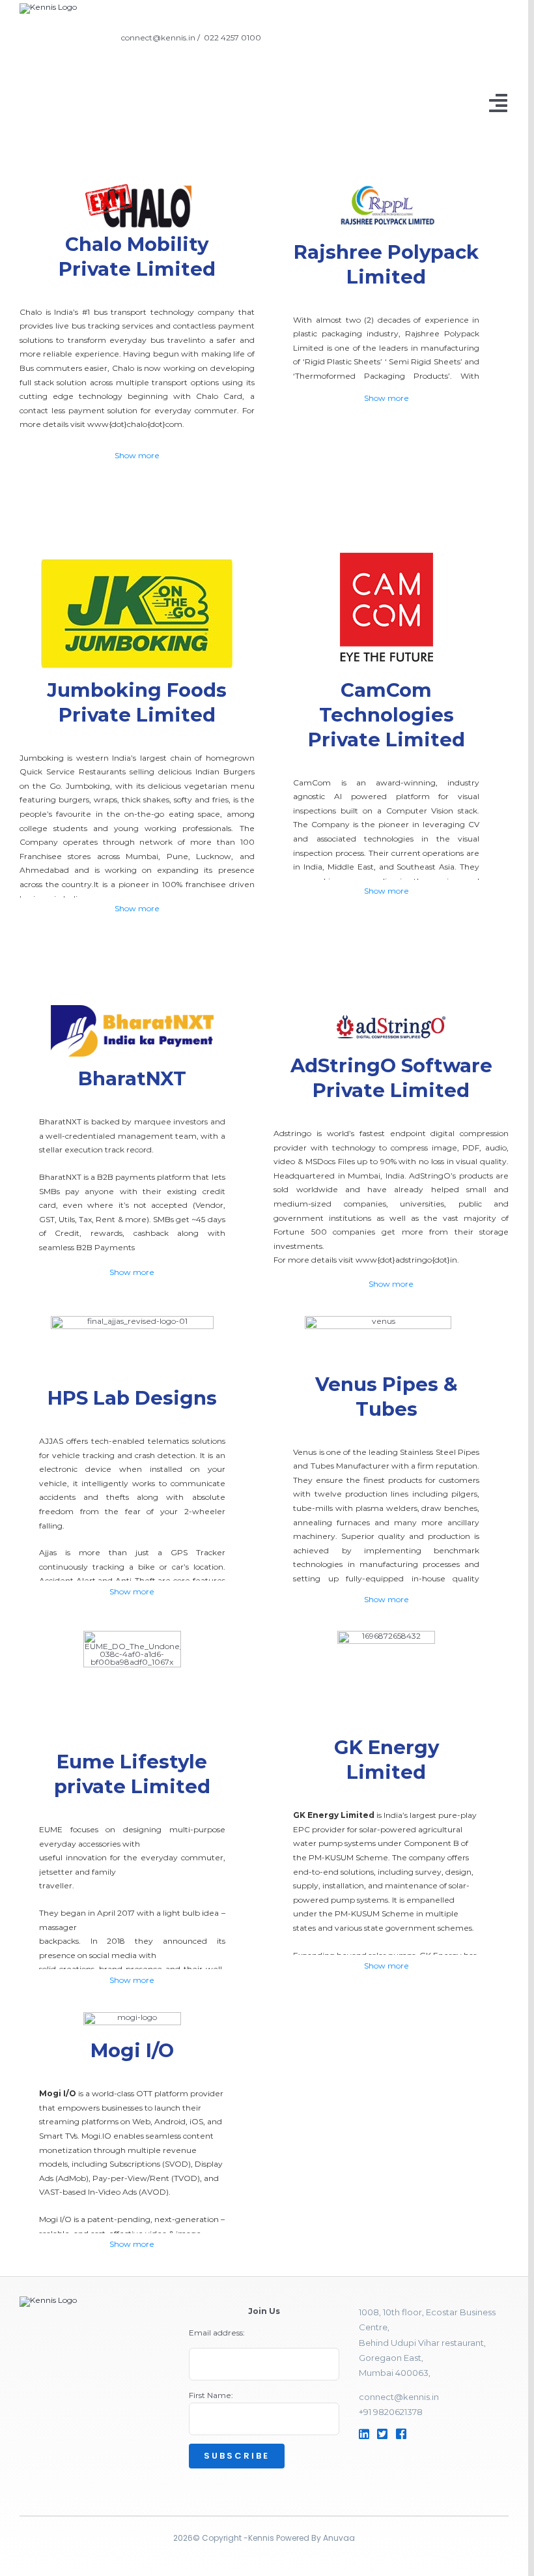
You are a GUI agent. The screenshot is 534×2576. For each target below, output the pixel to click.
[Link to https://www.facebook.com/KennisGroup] (416, 2434)
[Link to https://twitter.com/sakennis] (382, 2434)
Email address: (217, 2333)
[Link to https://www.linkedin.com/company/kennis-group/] (364, 2434)
